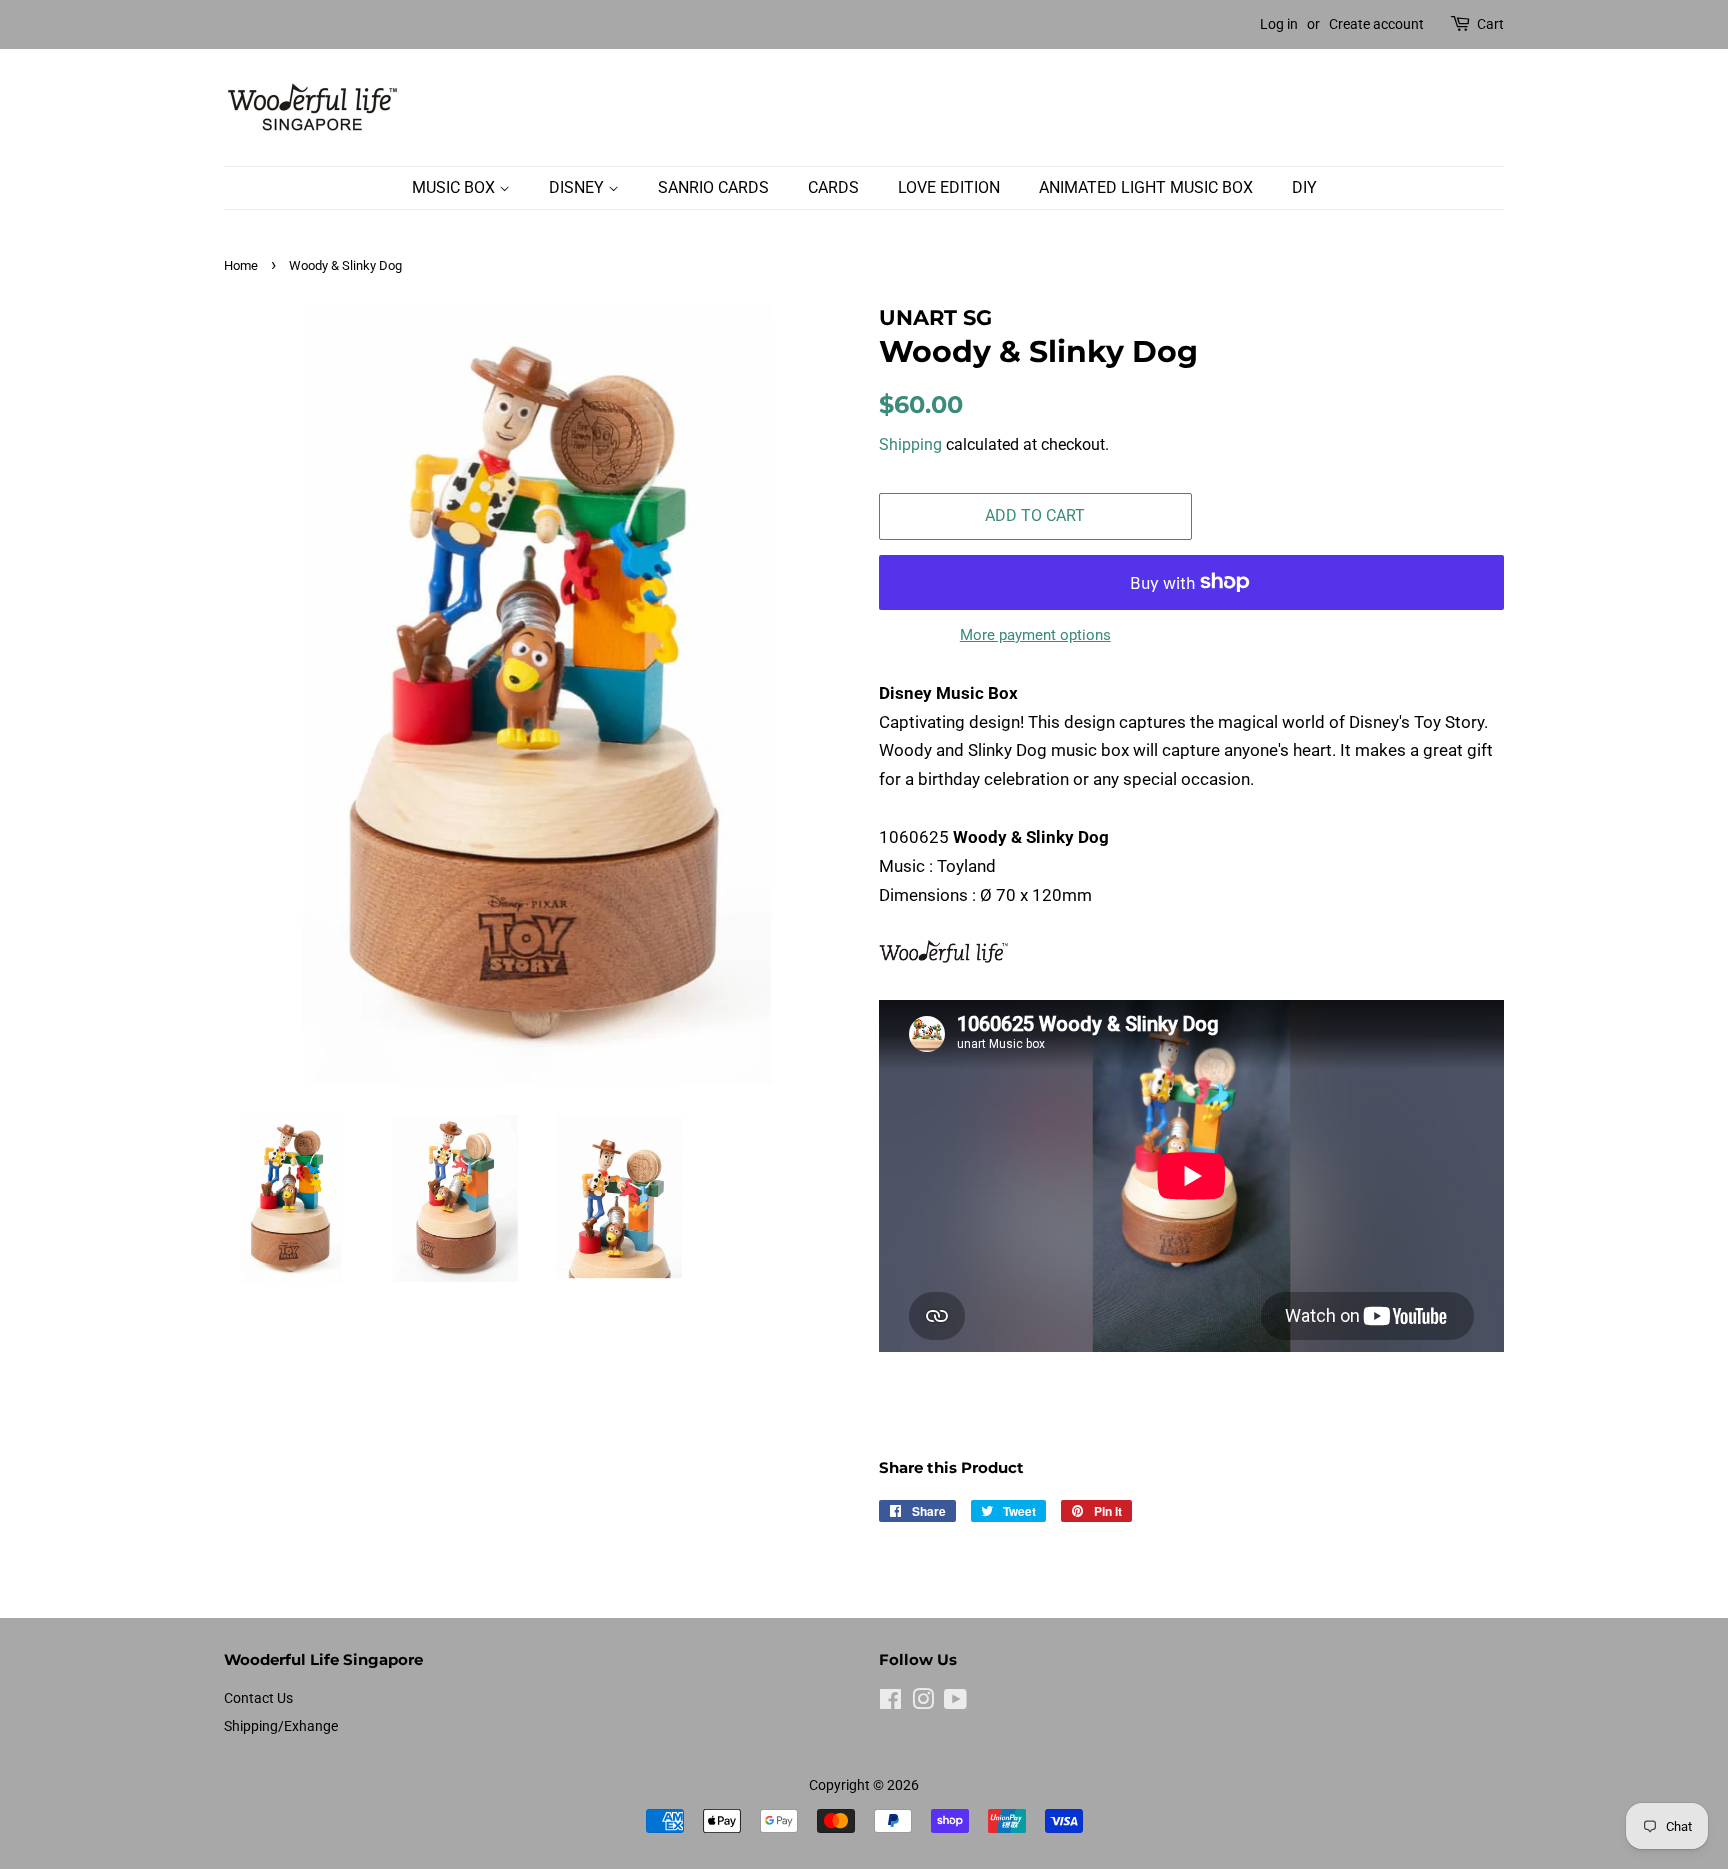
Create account (1376, 24)
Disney (578, 187)
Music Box (455, 187)
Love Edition (949, 187)
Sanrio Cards (713, 187)
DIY (1304, 187)
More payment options (1035, 635)
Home (241, 265)
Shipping (910, 444)
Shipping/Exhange (281, 1726)
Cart (1490, 24)
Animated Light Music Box (1146, 187)
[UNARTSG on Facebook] (890, 1703)
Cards (833, 187)
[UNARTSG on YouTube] (955, 1703)
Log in (1279, 24)
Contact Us (258, 1698)
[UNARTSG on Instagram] (923, 1703)
